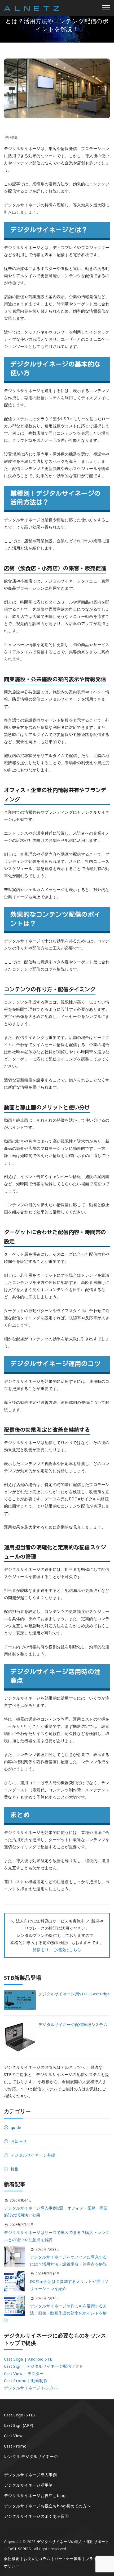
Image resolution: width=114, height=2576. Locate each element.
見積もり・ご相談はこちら (57, 1950)
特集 (14, 137)
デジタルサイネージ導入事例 (30, 2475)
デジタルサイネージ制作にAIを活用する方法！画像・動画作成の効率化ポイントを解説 (56, 2313)
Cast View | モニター (24, 2373)
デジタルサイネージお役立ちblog (35, 2495)
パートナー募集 (68, 2559)
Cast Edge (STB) (19, 2415)
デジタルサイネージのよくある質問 (36, 2516)
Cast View (13, 2436)
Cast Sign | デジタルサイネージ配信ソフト (44, 2366)
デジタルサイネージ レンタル (31, 2388)
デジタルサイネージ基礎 (33, 2155)
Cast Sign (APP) (19, 2425)
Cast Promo (15, 2446)
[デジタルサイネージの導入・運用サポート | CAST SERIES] (32, 8)
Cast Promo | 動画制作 (26, 2381)
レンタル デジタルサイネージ (31, 2456)
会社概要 (12, 2559)
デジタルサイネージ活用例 (28, 2485)
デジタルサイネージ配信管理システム (73, 2024)
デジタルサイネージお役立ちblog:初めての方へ (47, 2506)
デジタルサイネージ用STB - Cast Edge (74, 1994)
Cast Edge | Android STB (28, 2359)
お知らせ (19, 2141)
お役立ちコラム (37, 2559)
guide (16, 2127)
